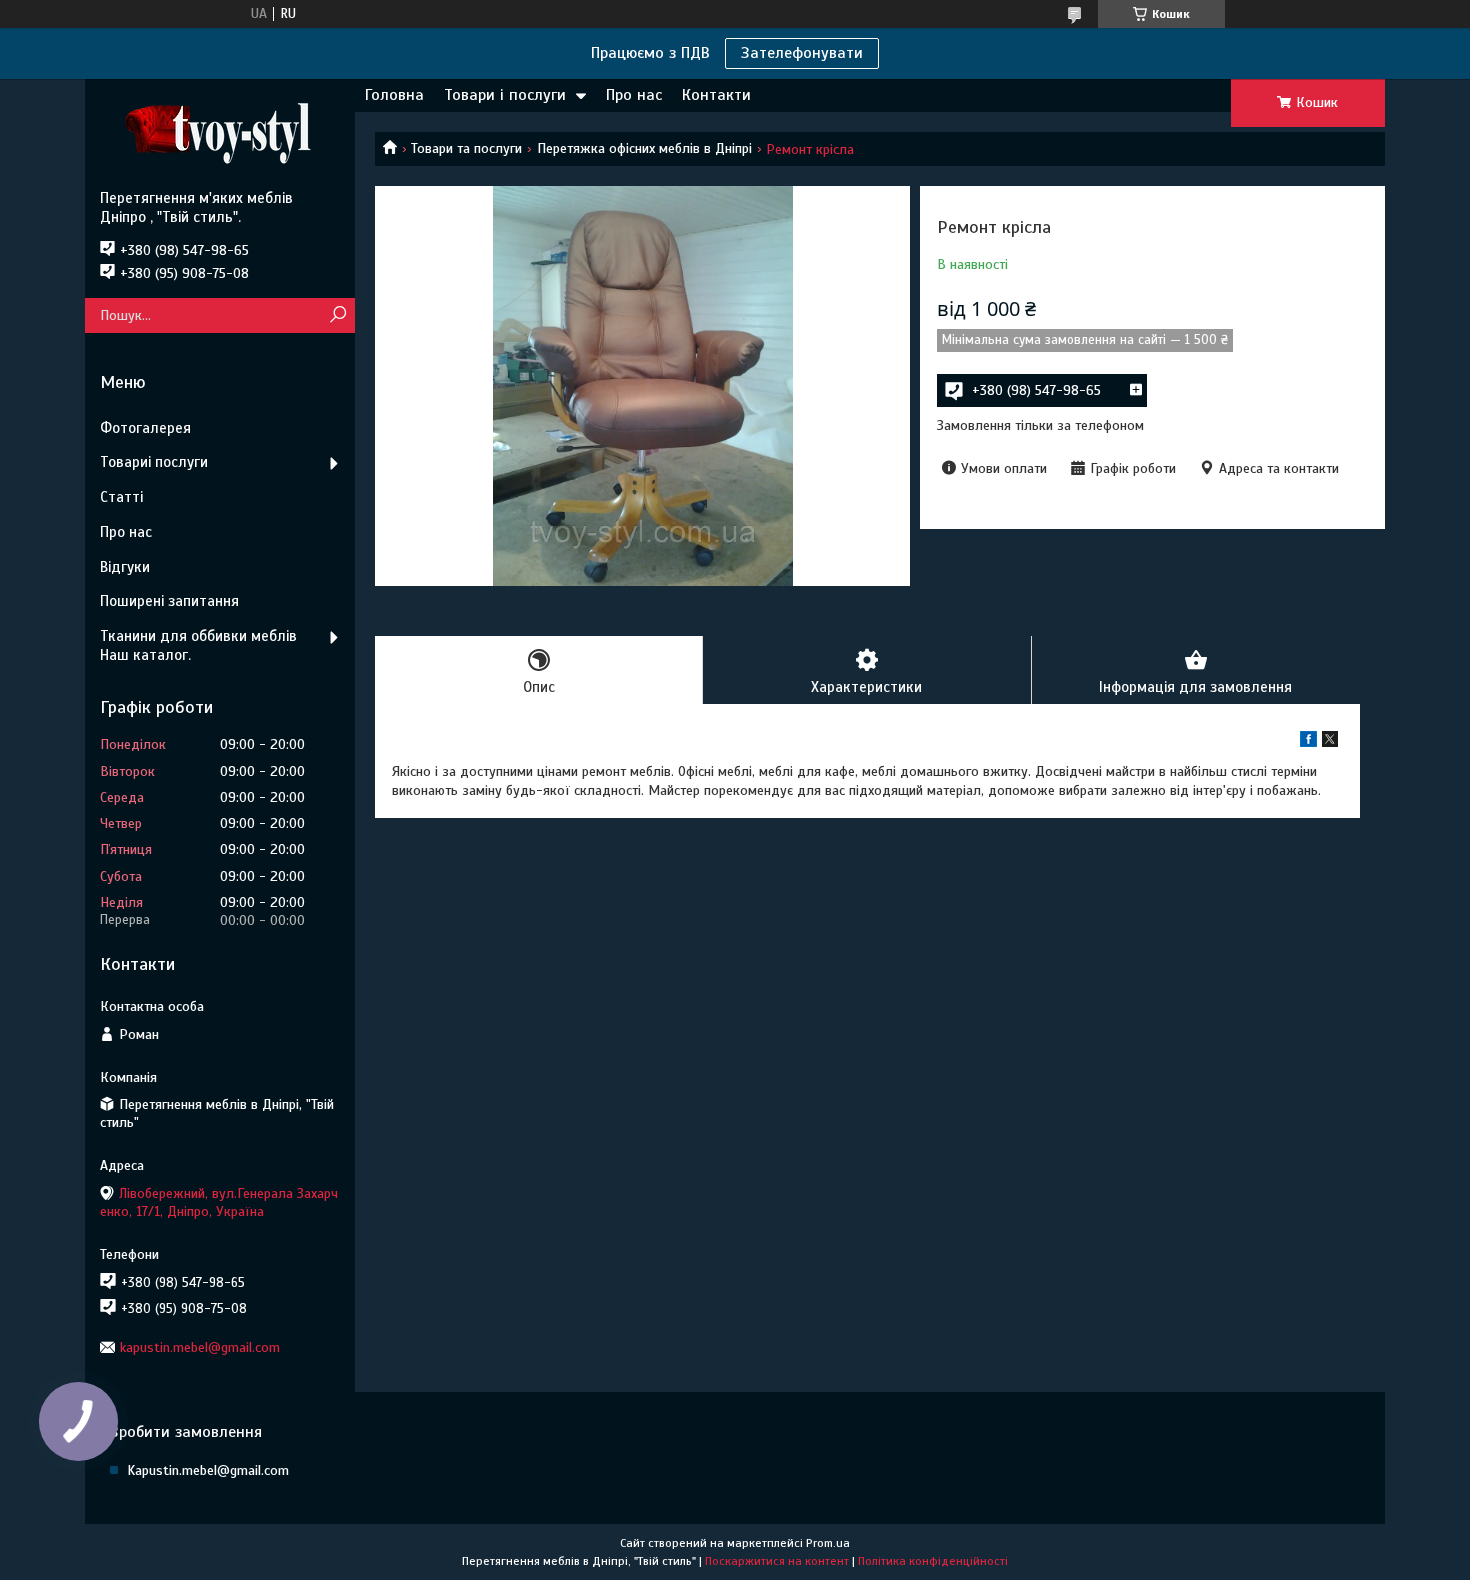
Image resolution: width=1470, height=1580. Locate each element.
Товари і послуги (505, 95)
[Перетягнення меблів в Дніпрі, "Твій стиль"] (220, 134)
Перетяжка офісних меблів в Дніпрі (644, 148)
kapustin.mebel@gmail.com (200, 1347)
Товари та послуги (466, 148)
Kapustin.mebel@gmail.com (208, 1470)
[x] (1330, 742)
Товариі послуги (154, 462)
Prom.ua (828, 1543)
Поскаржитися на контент (777, 1561)
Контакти (716, 95)
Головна (394, 95)
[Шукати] (337, 315)
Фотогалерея (145, 428)
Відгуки (125, 567)
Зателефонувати (802, 53)
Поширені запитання (169, 601)
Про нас (634, 95)
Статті (121, 497)
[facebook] (1308, 742)
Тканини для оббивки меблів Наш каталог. (198, 645)
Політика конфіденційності (933, 1561)
